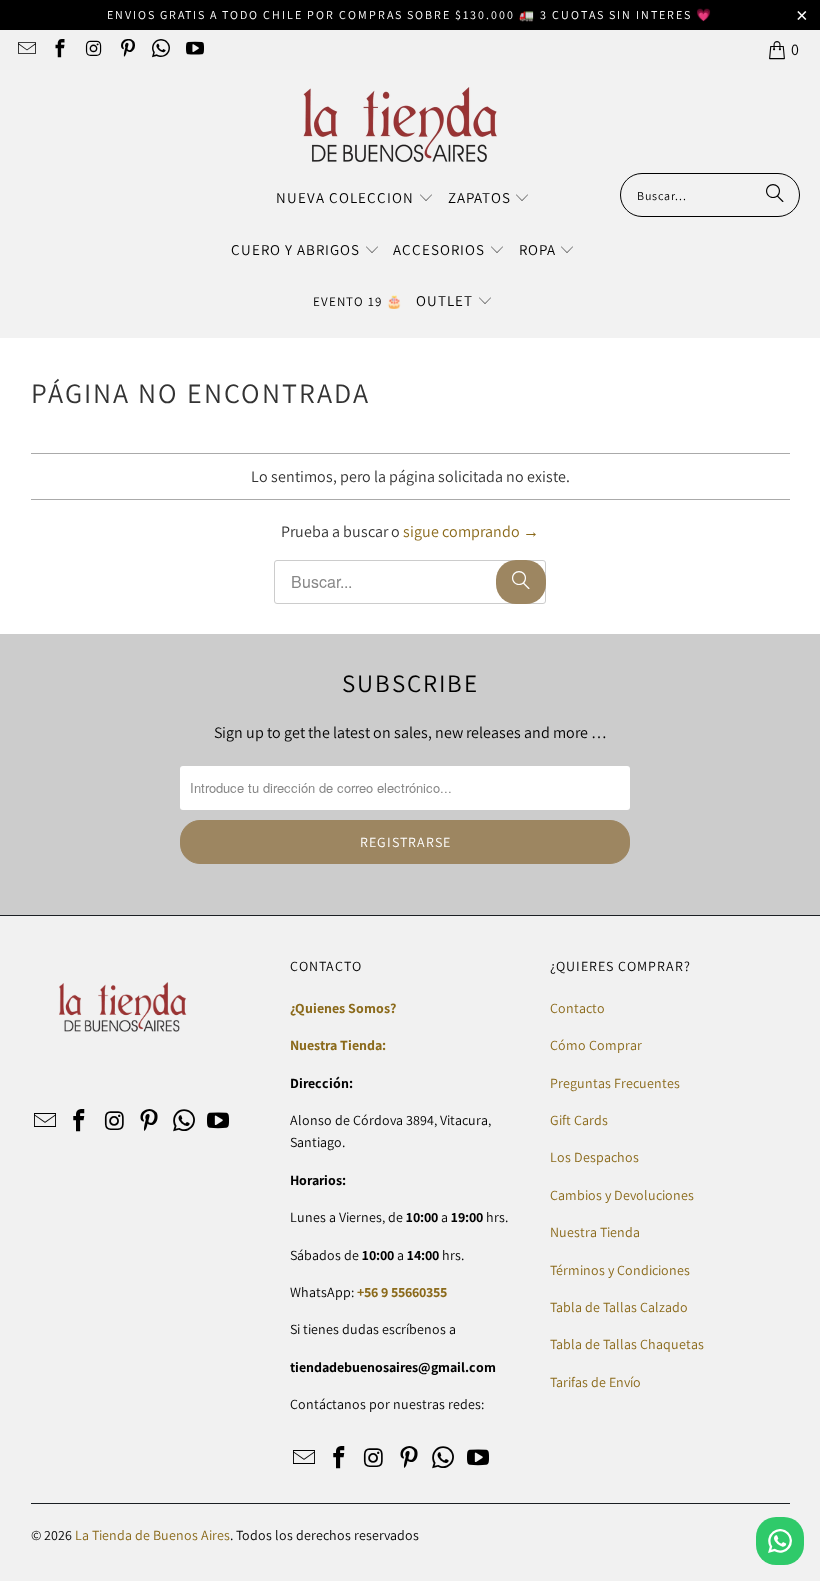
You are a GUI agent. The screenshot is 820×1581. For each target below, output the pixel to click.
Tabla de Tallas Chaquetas (627, 1344)
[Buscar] (775, 195)
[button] (355, 199)
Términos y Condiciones (620, 1270)
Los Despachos (594, 1157)
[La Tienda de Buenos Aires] (400, 126)
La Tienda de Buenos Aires (152, 1535)
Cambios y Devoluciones (622, 1195)
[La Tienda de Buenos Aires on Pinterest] (126, 49)
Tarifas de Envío (595, 1382)
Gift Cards (579, 1120)
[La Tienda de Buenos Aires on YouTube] (193, 49)
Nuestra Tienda (595, 1232)
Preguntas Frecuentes (615, 1083)
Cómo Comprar (596, 1045)
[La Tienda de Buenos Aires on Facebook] (59, 49)
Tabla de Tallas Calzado (619, 1307)
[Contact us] (780, 1541)
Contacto (577, 1008)
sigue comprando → (471, 531)
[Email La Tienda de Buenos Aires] (25, 49)
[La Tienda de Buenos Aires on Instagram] (92, 49)
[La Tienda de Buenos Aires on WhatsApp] (160, 49)
